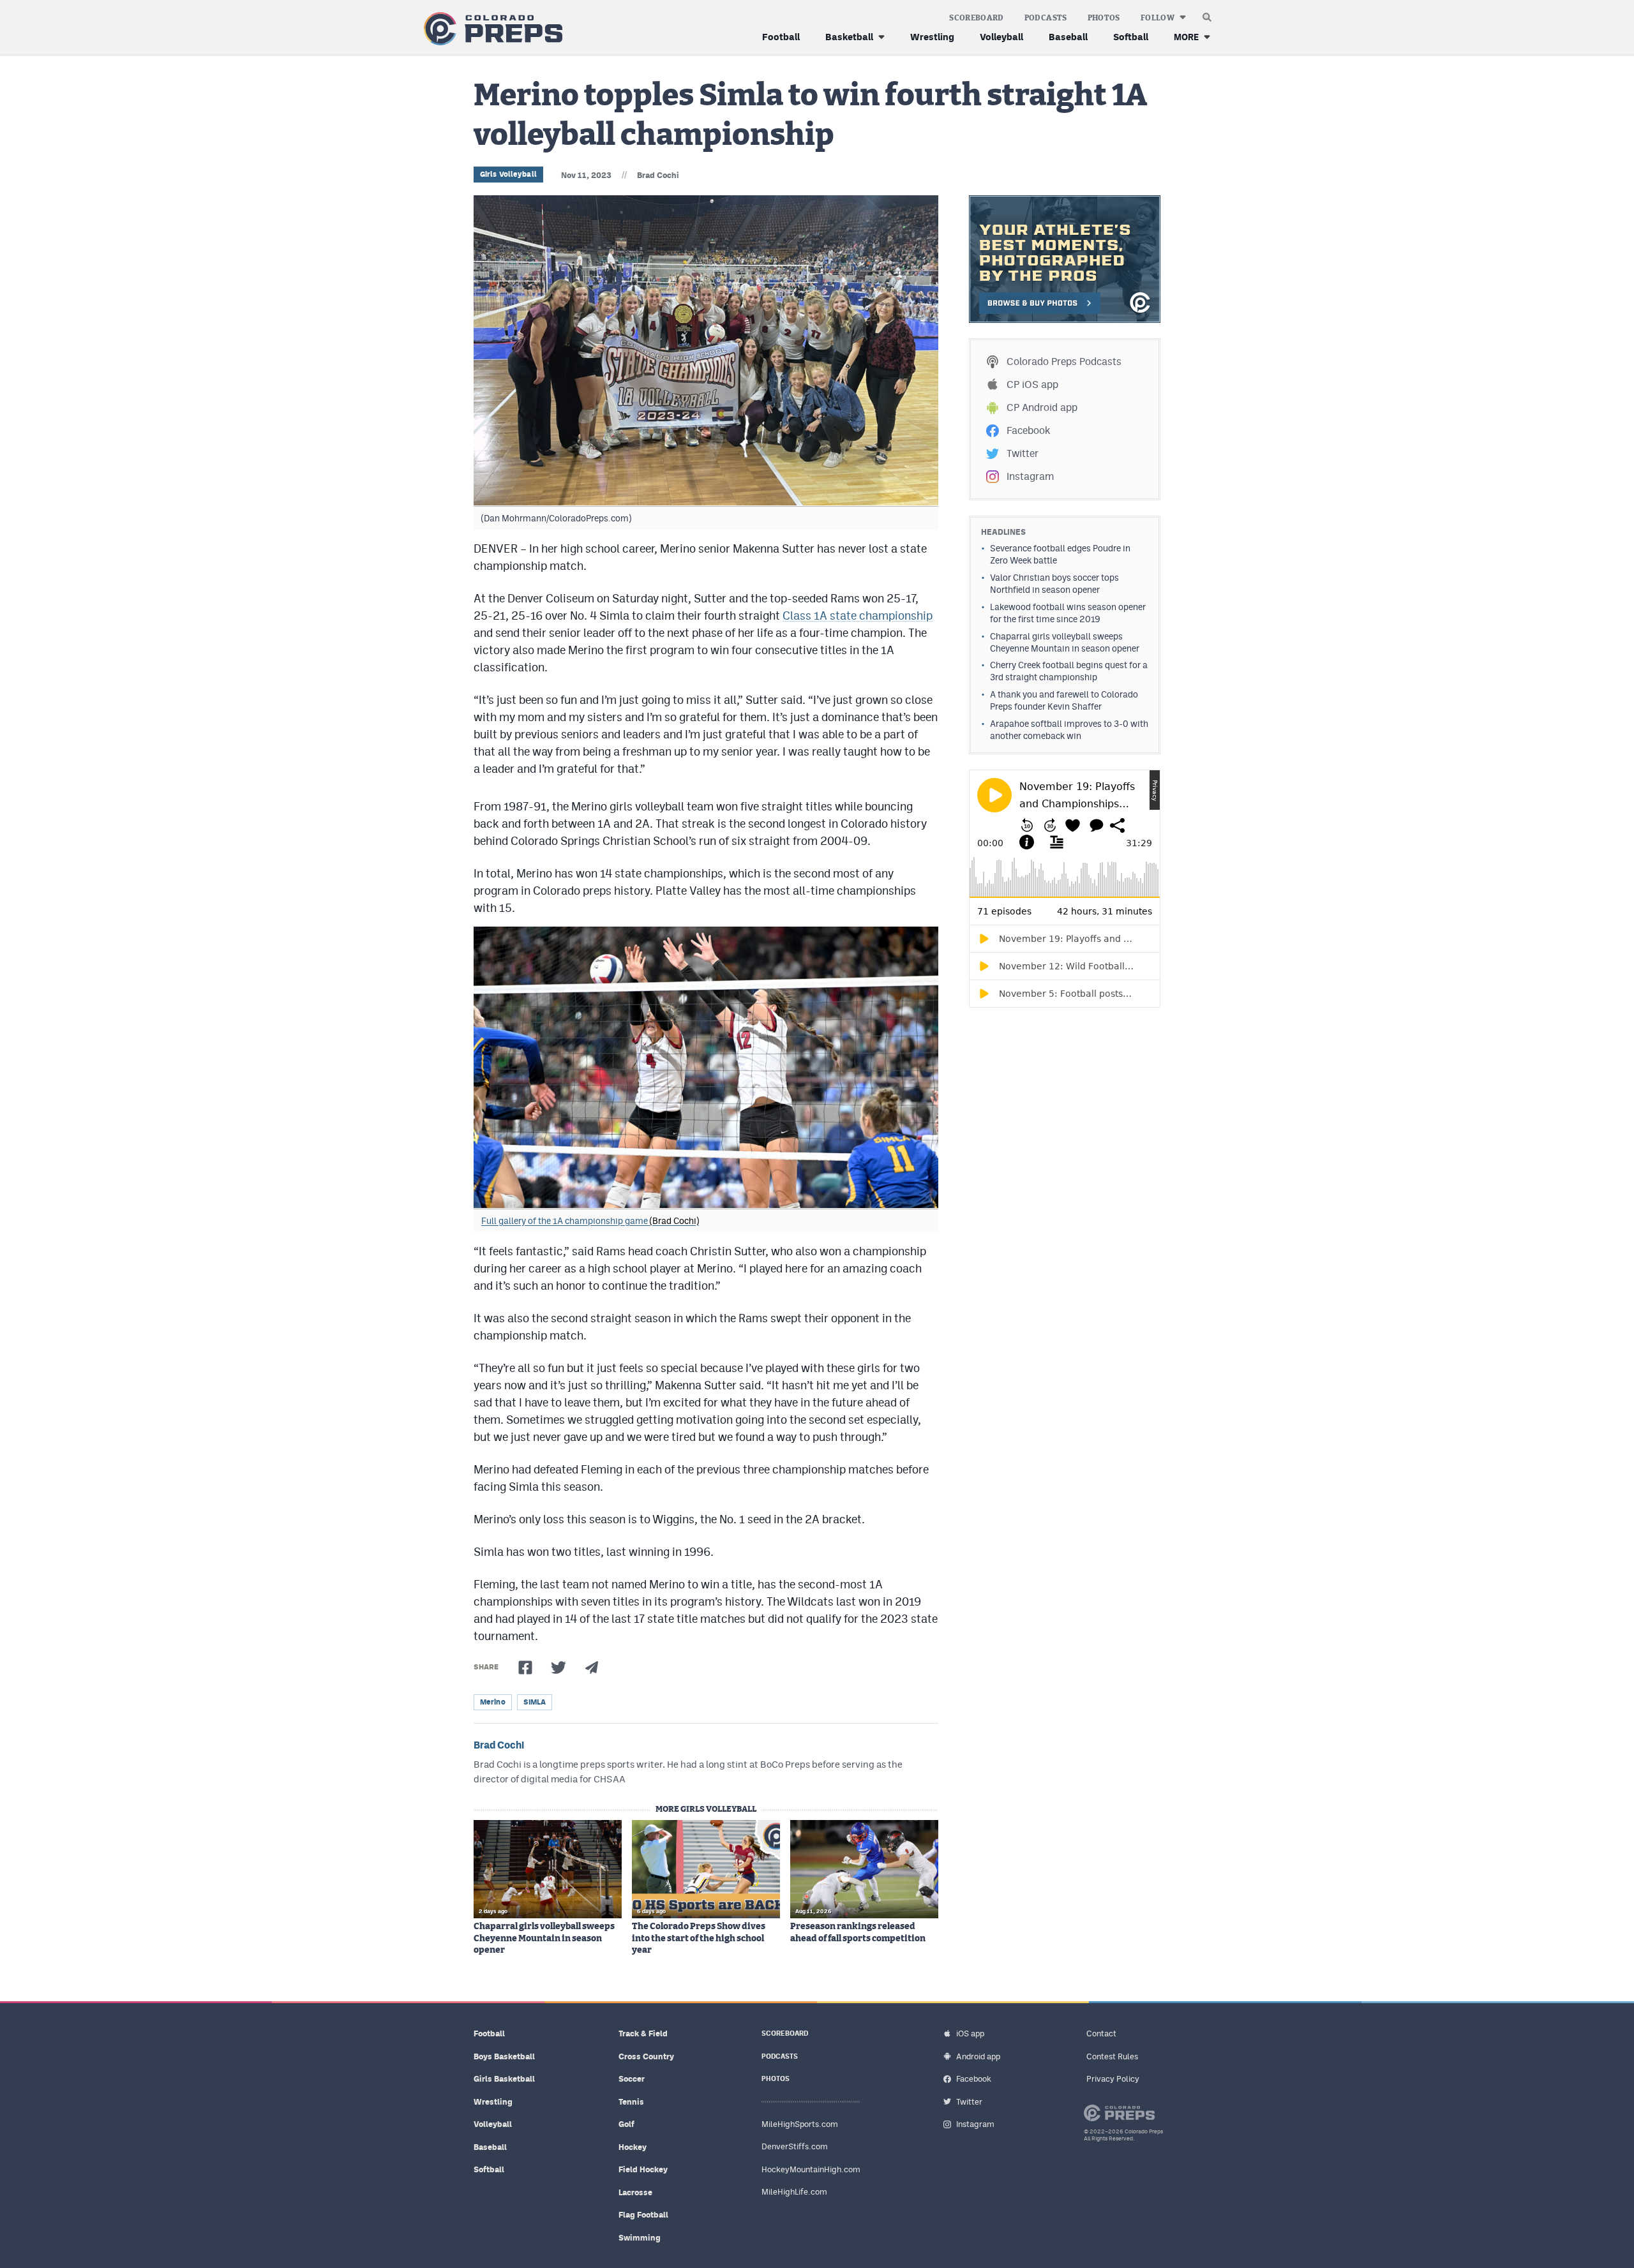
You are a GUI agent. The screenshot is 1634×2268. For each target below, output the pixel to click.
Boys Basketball (504, 2056)
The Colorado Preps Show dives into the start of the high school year (699, 1938)
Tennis (631, 2102)
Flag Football (643, 2215)
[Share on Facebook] (525, 1667)
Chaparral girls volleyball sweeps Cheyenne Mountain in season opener (544, 1938)
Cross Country (646, 2056)
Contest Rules (1112, 2056)
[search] (1207, 14)
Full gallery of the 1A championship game (590, 1221)
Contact (1101, 2033)
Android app (978, 2056)
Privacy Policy (1113, 2079)
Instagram (1030, 476)
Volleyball (1001, 37)
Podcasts (1046, 18)
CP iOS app (1032, 384)
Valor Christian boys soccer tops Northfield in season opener (1054, 584)
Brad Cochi (658, 175)
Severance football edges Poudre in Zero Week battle (1060, 554)
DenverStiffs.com (795, 2146)
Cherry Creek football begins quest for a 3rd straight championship (1069, 671)
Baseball (1068, 37)
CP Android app (1042, 407)
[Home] (491, 29)
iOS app (970, 2033)
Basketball (849, 37)
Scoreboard (977, 18)
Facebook (1028, 430)
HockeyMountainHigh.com (811, 2169)
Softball (1131, 37)
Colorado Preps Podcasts (1064, 362)
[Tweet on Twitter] (558, 1667)
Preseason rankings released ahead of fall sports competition (858, 1932)
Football (781, 37)
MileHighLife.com (794, 2192)
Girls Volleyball (508, 174)
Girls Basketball (504, 2079)
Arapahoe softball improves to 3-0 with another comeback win (1069, 730)
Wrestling (932, 37)
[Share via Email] (592, 1667)
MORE (1186, 37)
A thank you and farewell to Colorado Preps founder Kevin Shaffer (1064, 700)
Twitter (1023, 453)
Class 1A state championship (858, 615)
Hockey (633, 2147)
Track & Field (643, 2033)
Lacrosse (635, 2192)
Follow (1158, 18)
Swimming (640, 2238)
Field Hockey (643, 2169)
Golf (626, 2124)
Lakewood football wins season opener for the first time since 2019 (1068, 613)
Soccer (632, 2079)
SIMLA (535, 1702)
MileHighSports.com (800, 2124)
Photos (1104, 18)
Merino (493, 1702)
